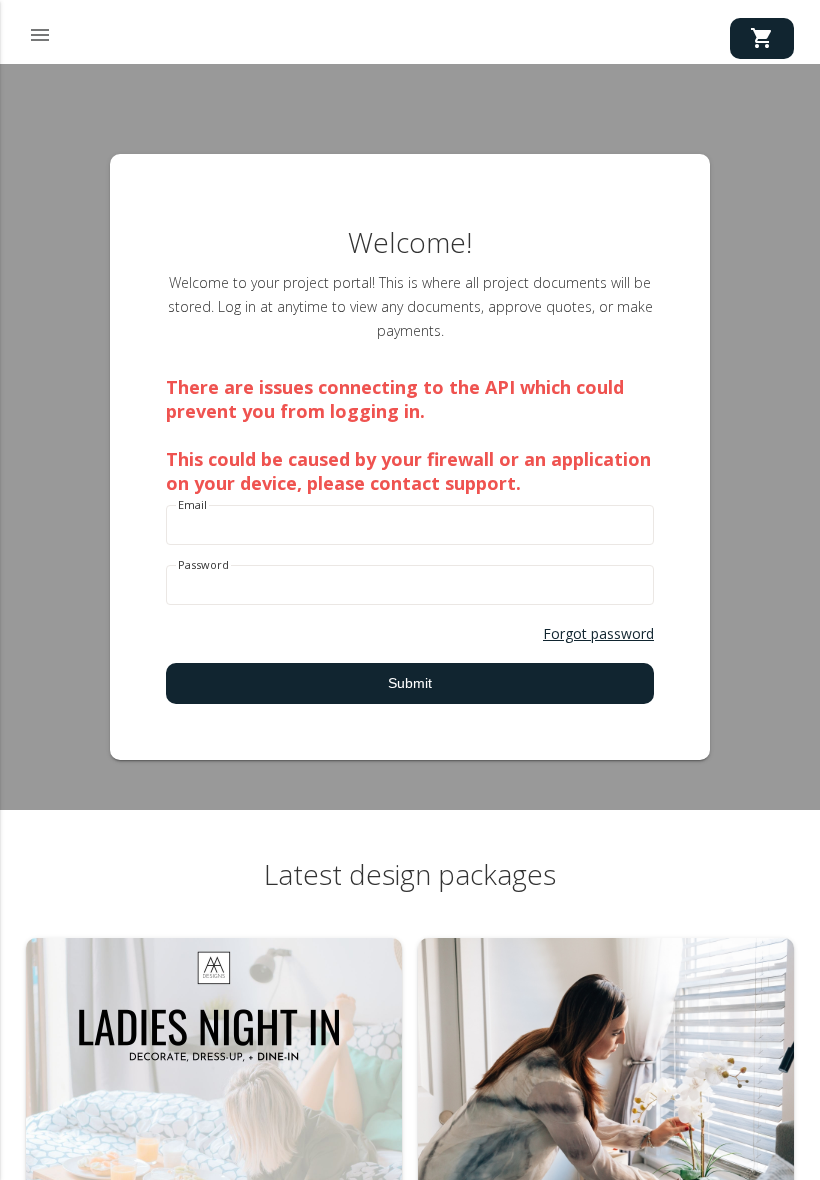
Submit (410, 683)
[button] (40, 32)
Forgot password (598, 633)
